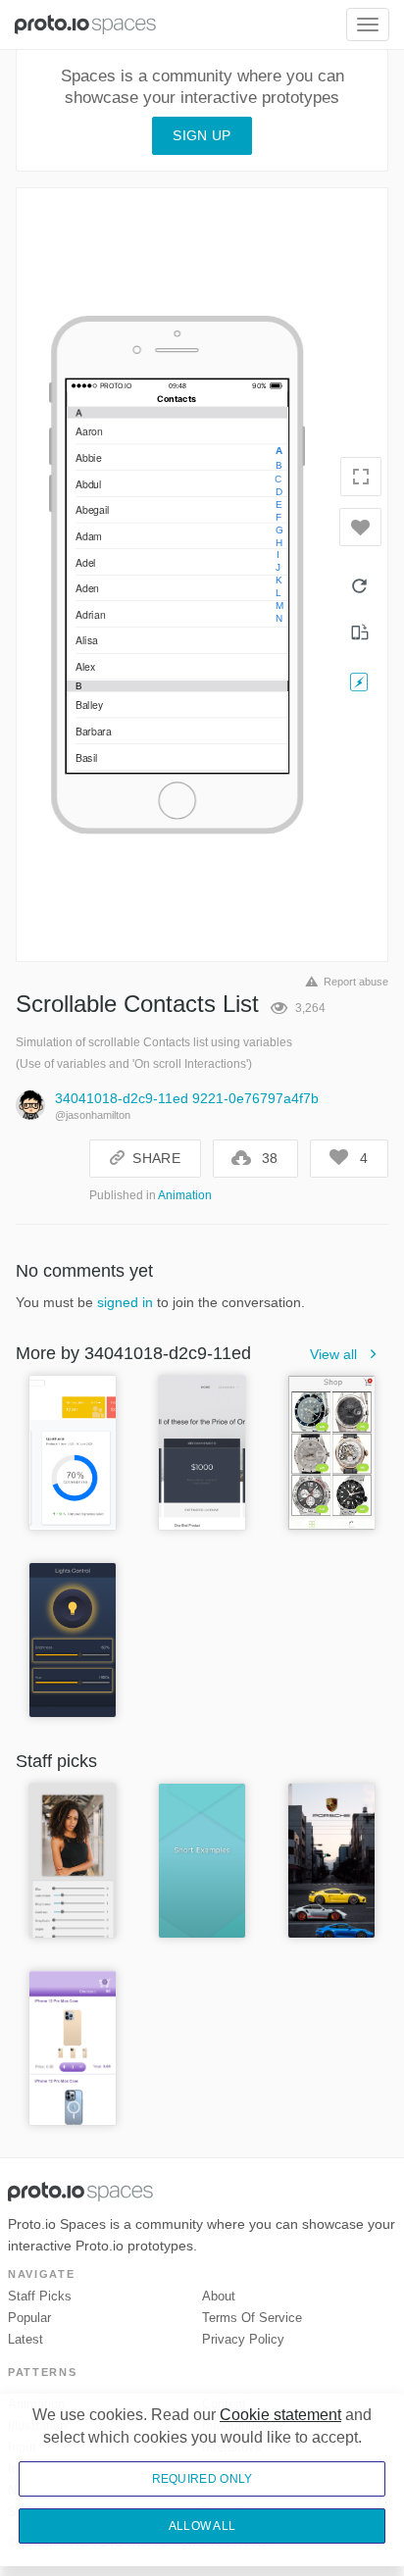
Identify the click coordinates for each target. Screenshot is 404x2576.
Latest (25, 2339)
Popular (29, 2318)
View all (333, 1354)
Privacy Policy (243, 2339)
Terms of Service (252, 2318)
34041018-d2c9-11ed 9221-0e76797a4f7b (187, 1098)
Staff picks (40, 2296)
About (219, 2296)
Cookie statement (280, 2415)
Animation (185, 1195)
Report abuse (356, 982)
